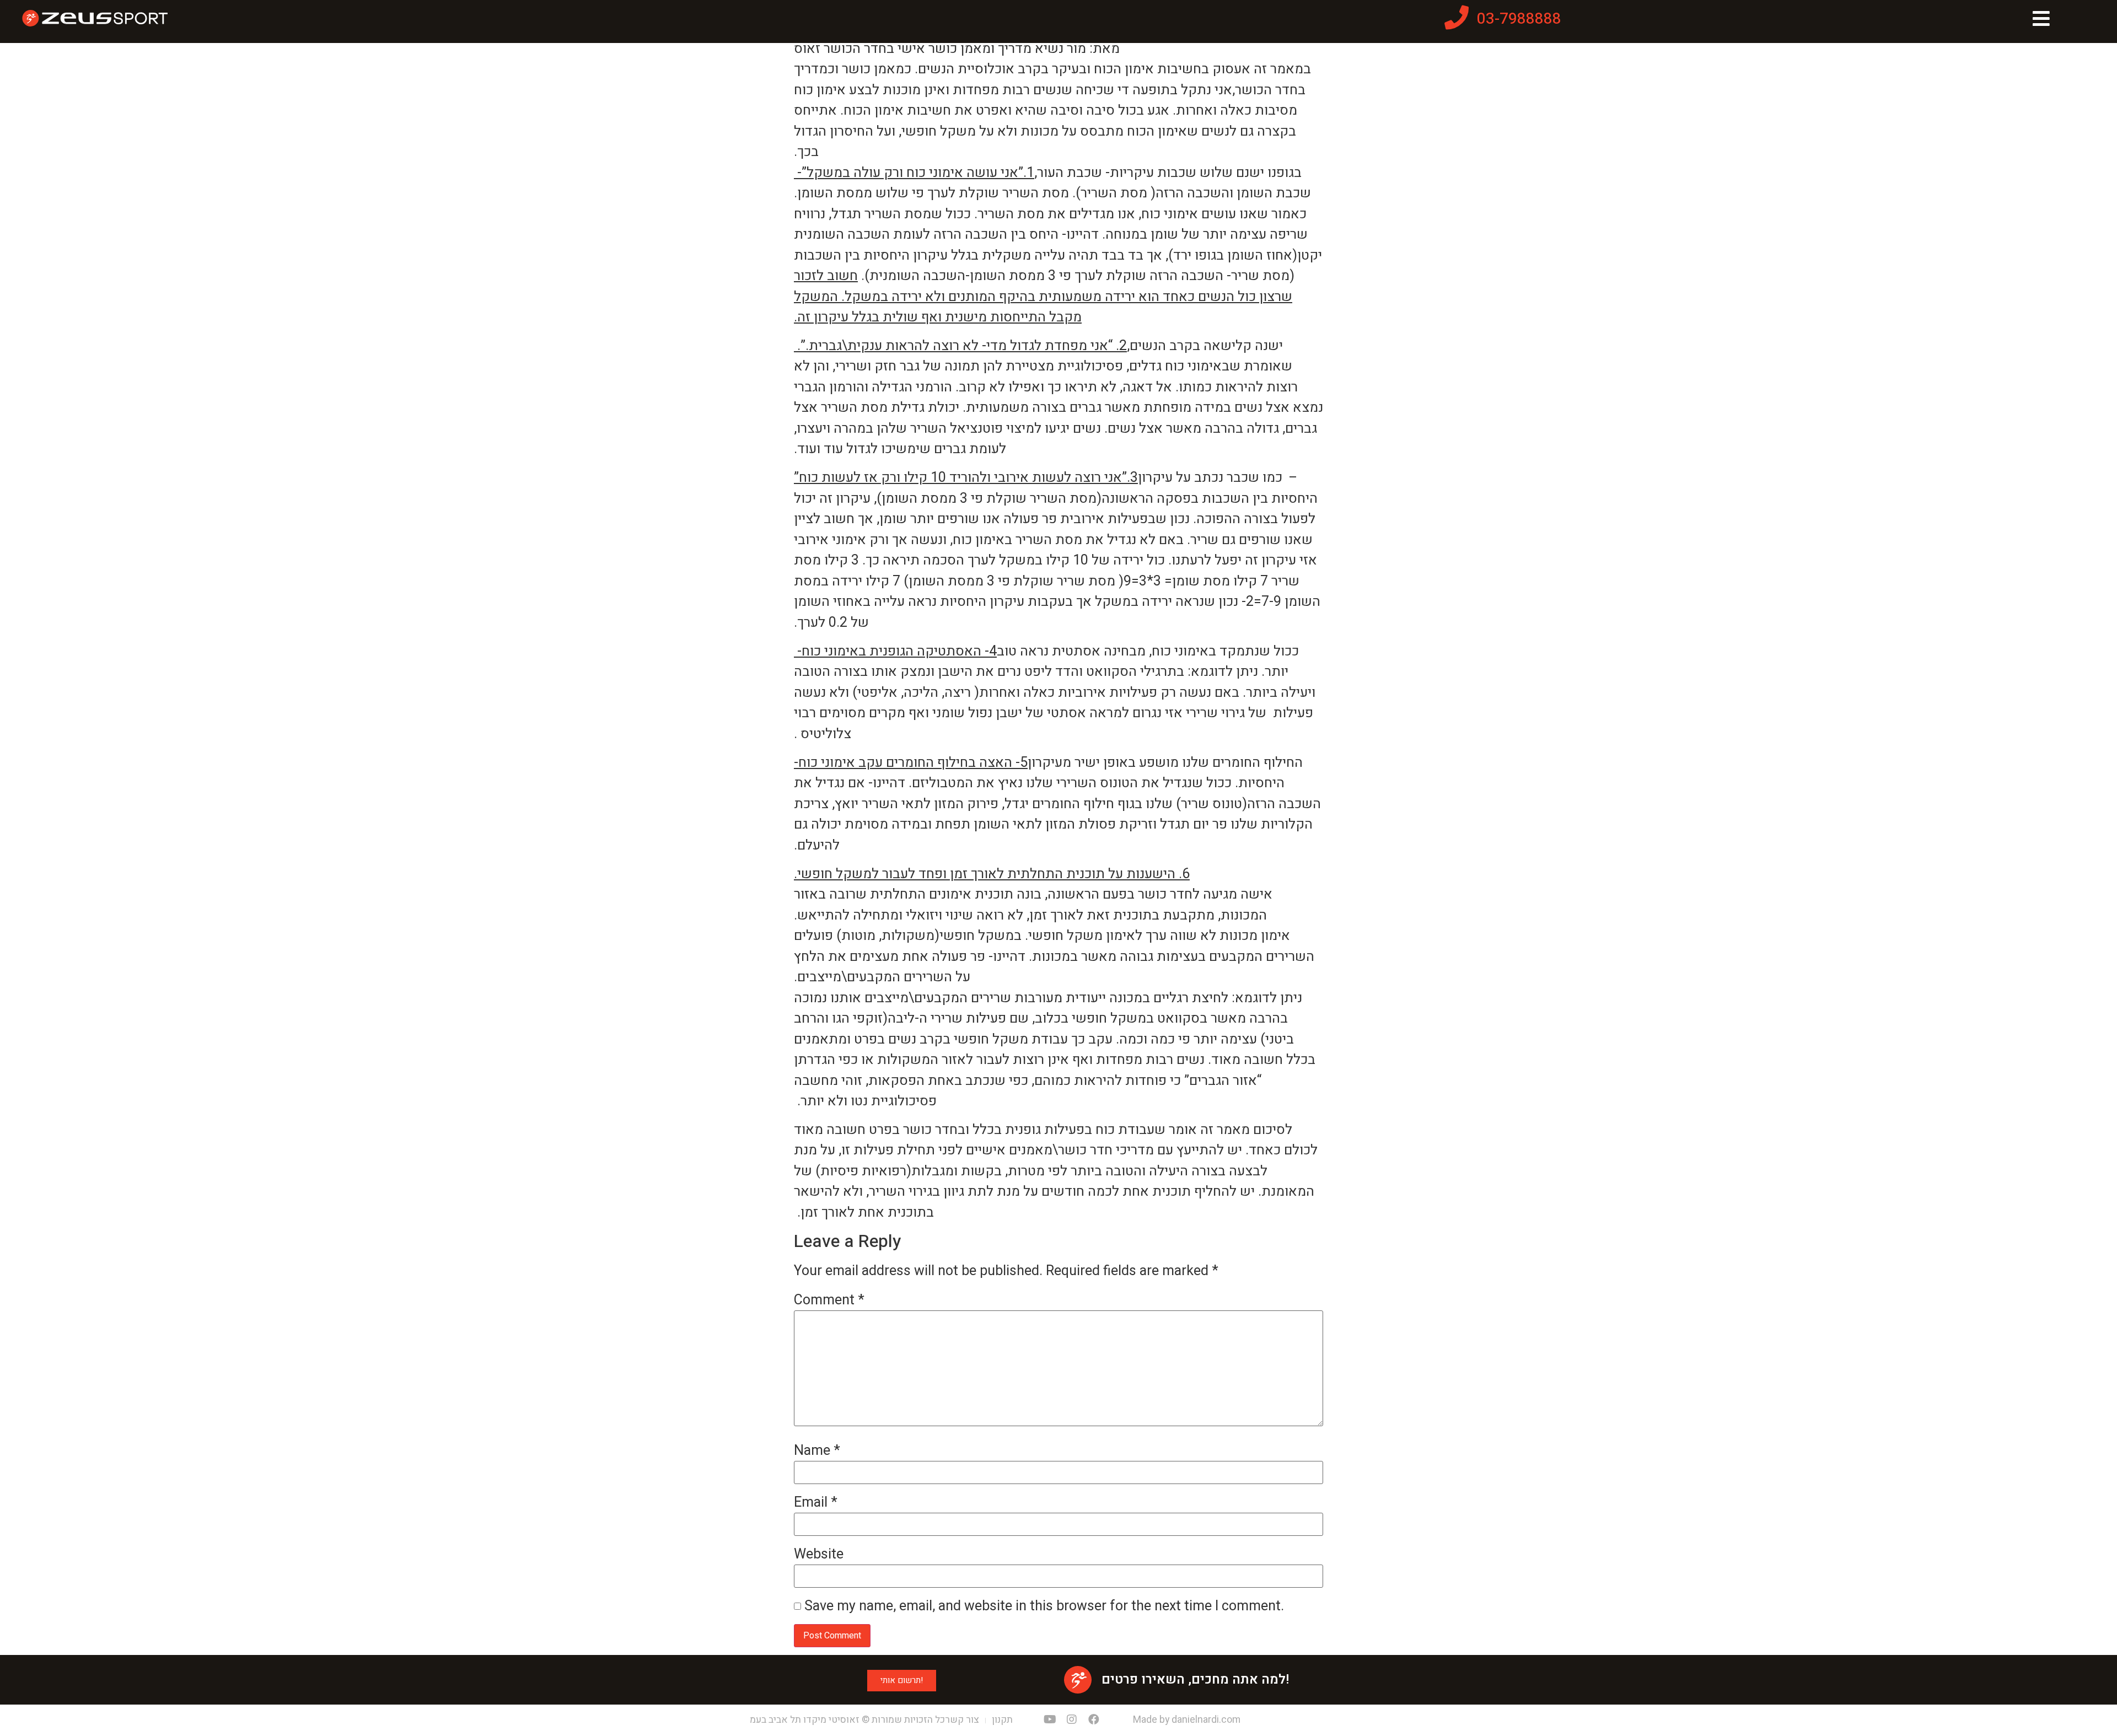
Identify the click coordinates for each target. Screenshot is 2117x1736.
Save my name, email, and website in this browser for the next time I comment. (1044, 1606)
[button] (902, 1681)
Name (817, 1451)
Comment (829, 1300)
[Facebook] (1094, 1719)
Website (819, 1554)
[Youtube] (1050, 1719)
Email (816, 1503)
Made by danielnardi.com (1187, 1720)
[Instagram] (1072, 1719)
